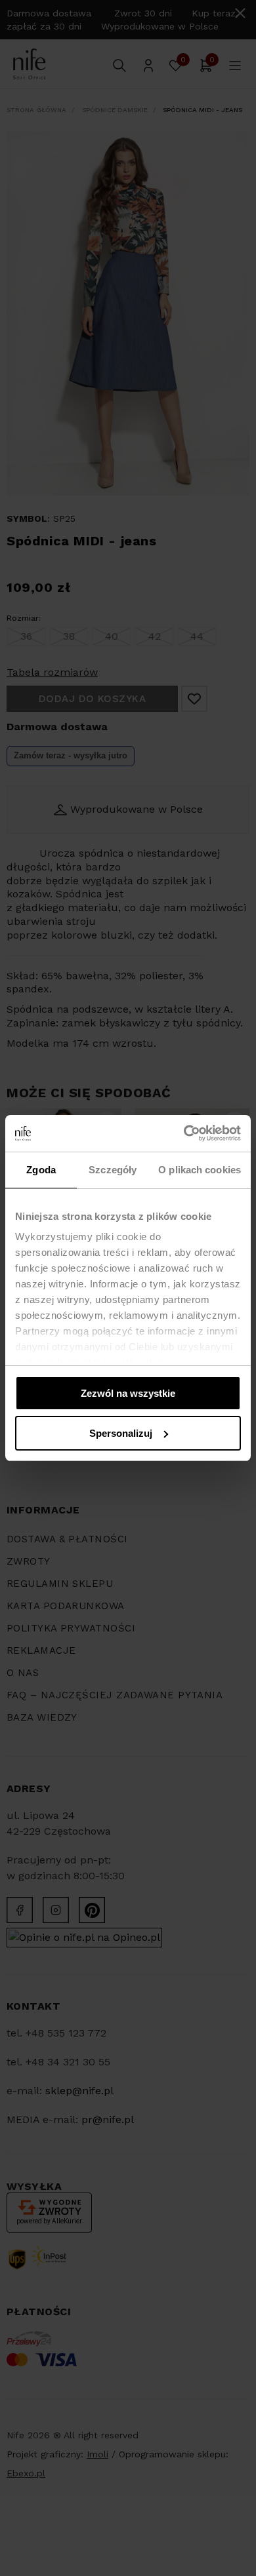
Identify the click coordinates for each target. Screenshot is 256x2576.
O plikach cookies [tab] (200, 1170)
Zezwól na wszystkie (128, 1393)
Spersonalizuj (121, 1433)
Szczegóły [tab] (113, 1170)
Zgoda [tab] (41, 1170)
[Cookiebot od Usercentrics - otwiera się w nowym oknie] (184, 1133)
